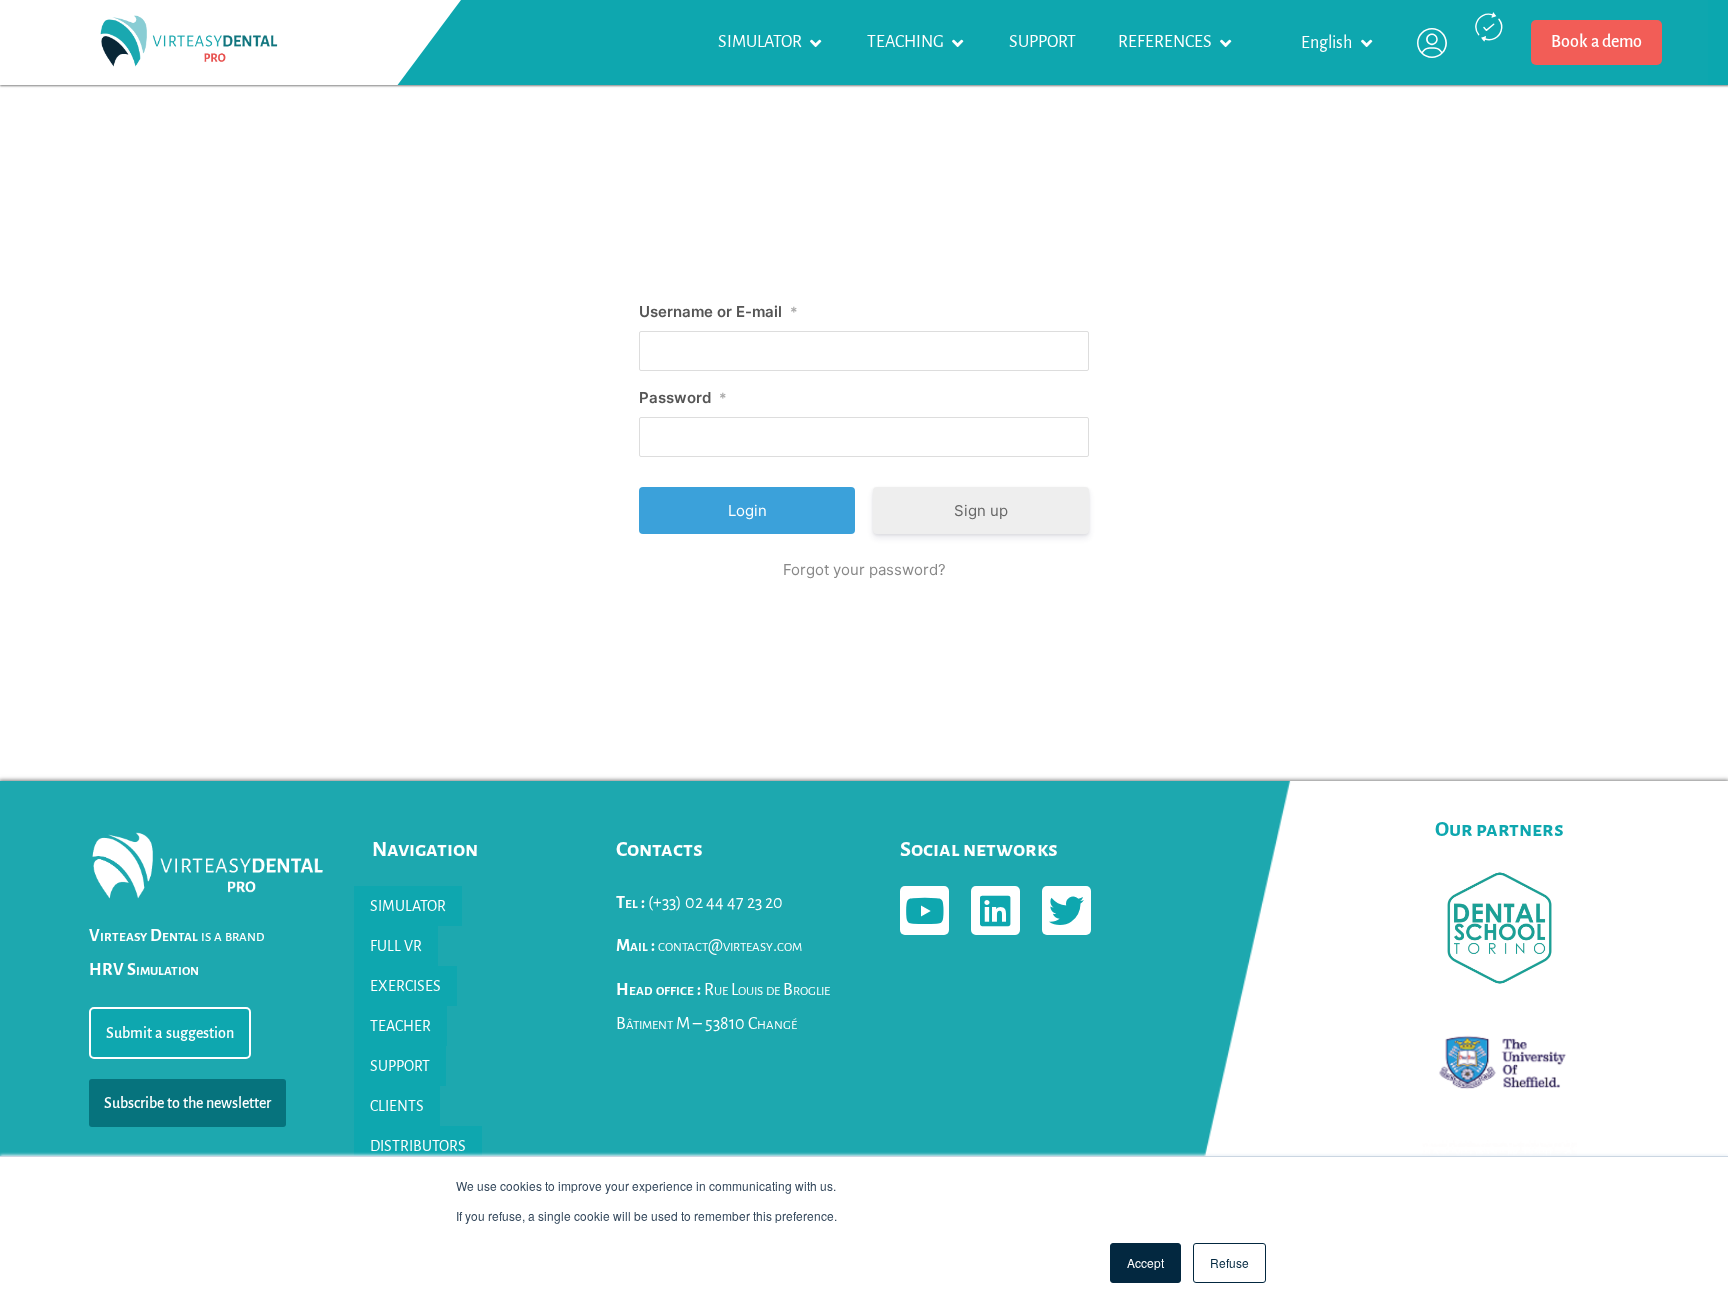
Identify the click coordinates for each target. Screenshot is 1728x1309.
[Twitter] (1066, 910)
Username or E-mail (718, 311)
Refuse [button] (1229, 1262)
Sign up (981, 510)
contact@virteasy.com (709, 946)
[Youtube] (924, 910)
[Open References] (1226, 42)
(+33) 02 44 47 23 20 (699, 903)
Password (683, 397)
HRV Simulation (144, 970)
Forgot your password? (864, 569)
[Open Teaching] (958, 42)
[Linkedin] (995, 910)
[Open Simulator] (816, 42)
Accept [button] (1145, 1262)
